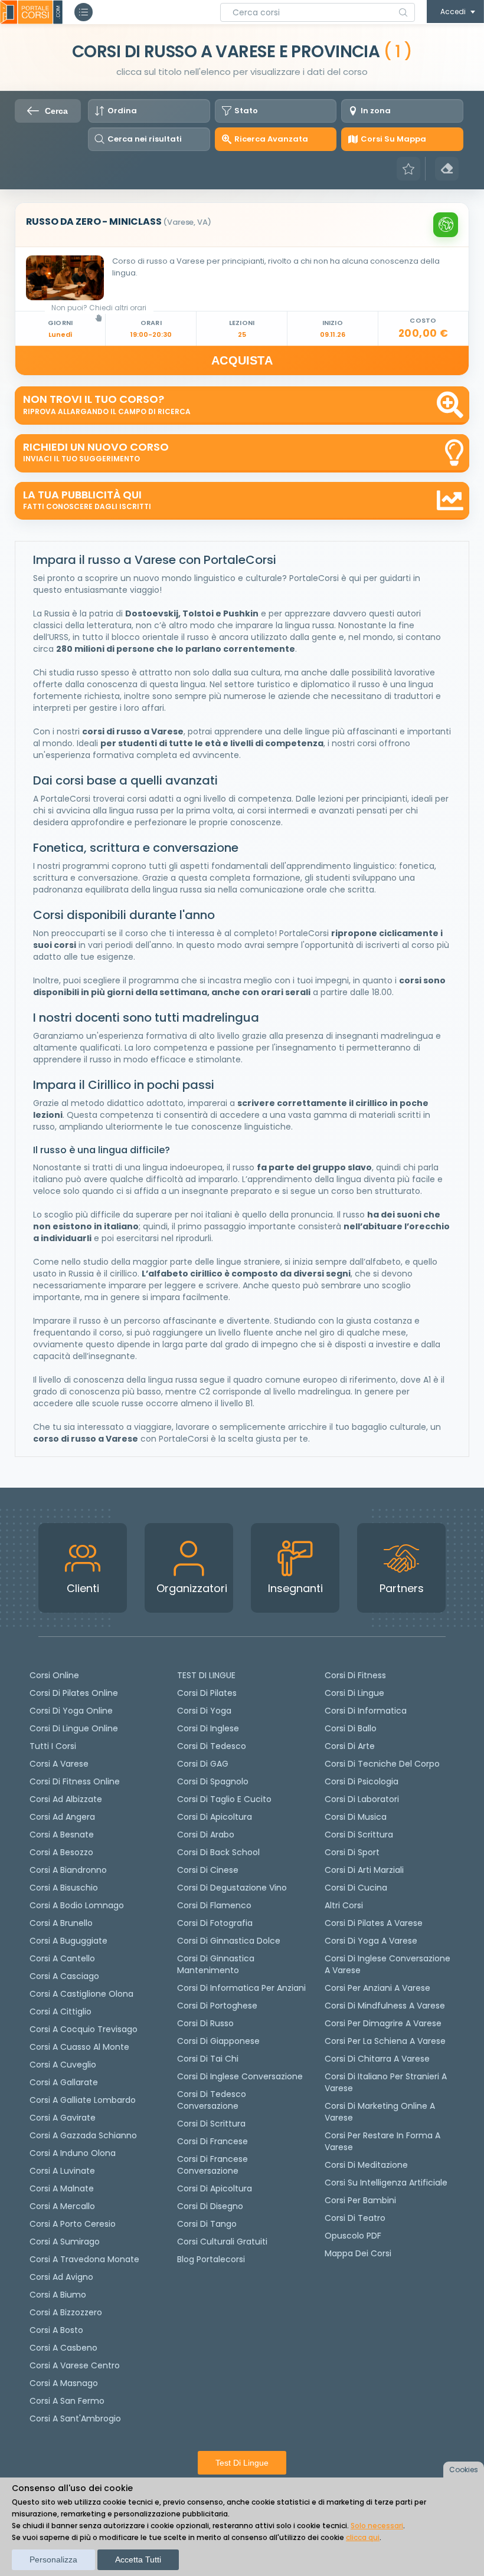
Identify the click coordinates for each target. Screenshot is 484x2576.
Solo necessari (377, 2526)
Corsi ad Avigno (61, 2277)
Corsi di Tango (207, 2224)
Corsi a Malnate (62, 2188)
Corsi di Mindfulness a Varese (385, 2006)
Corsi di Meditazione (366, 2165)
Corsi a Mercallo (62, 2206)
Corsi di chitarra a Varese (377, 2059)
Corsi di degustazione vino (232, 1888)
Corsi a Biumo (58, 2295)
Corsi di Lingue (354, 1693)
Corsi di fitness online (75, 1781)
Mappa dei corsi (358, 2253)
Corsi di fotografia (215, 1923)
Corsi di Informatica (366, 1711)
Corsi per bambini (360, 2200)
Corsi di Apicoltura (215, 2188)
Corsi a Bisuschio (64, 1888)
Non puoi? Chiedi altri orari (99, 308)
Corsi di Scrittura (359, 1835)
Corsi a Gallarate (64, 2082)
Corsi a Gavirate (63, 2118)
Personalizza (53, 2559)
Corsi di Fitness (355, 1675)
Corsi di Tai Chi (208, 2059)
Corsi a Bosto (56, 2330)
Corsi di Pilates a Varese (374, 1923)
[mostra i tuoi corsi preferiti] (408, 169)
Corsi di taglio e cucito (224, 1799)
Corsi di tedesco (212, 1746)
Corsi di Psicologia (362, 1781)
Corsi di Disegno (210, 2206)
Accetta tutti (138, 2559)
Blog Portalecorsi (211, 2259)
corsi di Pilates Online (74, 1693)
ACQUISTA (242, 360)
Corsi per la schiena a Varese (385, 2041)
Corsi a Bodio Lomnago (77, 1905)
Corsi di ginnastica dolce (229, 1941)
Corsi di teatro (355, 2218)
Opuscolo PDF (353, 2236)
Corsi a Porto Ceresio (73, 2224)
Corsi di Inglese (208, 1728)
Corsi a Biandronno (68, 1870)
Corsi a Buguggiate (68, 1941)
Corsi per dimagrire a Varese (383, 2023)
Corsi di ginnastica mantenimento (216, 1964)
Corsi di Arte (350, 1746)
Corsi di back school (218, 1852)
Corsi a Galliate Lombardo (83, 2100)
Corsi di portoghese (217, 2006)
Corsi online (54, 1675)
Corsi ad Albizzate (66, 1799)
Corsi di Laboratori (362, 1799)
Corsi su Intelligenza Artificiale (386, 2183)
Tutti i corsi (53, 1746)
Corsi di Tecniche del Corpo (382, 1764)
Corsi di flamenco (214, 1905)
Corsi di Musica (356, 1817)
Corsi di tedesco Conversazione (212, 2100)
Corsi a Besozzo (61, 1852)
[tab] (242, 225)
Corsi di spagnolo (213, 1781)
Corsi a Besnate (62, 1835)
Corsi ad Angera (62, 1817)
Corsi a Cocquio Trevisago (84, 2029)
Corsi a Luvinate (62, 2171)
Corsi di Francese (212, 2141)
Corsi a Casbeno (63, 2348)
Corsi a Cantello (62, 1958)
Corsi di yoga (204, 1711)
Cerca (56, 111)
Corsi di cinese (208, 1870)
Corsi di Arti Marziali (364, 1870)
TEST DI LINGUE (206, 1675)
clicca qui (363, 2537)
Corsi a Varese (59, 1764)
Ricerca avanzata (271, 139)
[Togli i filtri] (447, 169)
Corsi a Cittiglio (60, 2011)
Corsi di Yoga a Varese (371, 1941)
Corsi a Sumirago (65, 2242)
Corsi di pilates (207, 1693)
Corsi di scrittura (211, 2124)
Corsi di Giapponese (218, 2041)
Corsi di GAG (203, 1764)
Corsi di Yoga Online (71, 1711)
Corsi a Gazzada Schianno (83, 2135)
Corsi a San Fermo (67, 2401)
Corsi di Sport (352, 1852)
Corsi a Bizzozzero (66, 2312)
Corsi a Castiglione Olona (81, 1994)
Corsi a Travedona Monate (84, 2259)
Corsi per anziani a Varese (377, 1988)
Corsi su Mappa (393, 139)
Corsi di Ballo (351, 1728)
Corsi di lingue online (74, 1728)
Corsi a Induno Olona (73, 2153)
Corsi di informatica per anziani (241, 1988)
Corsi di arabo (206, 1835)
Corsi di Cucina (356, 1888)
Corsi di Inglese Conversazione (240, 2076)
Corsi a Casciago (64, 1976)
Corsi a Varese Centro (75, 2365)
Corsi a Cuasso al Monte (79, 2047)
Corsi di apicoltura (215, 1817)
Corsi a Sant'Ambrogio (75, 2419)
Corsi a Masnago (64, 2383)
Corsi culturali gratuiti (222, 2242)
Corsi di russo (205, 2023)
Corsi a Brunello (61, 1923)
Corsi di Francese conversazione (212, 2165)
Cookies (464, 2470)
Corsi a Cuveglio (63, 2065)
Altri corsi (344, 1905)
